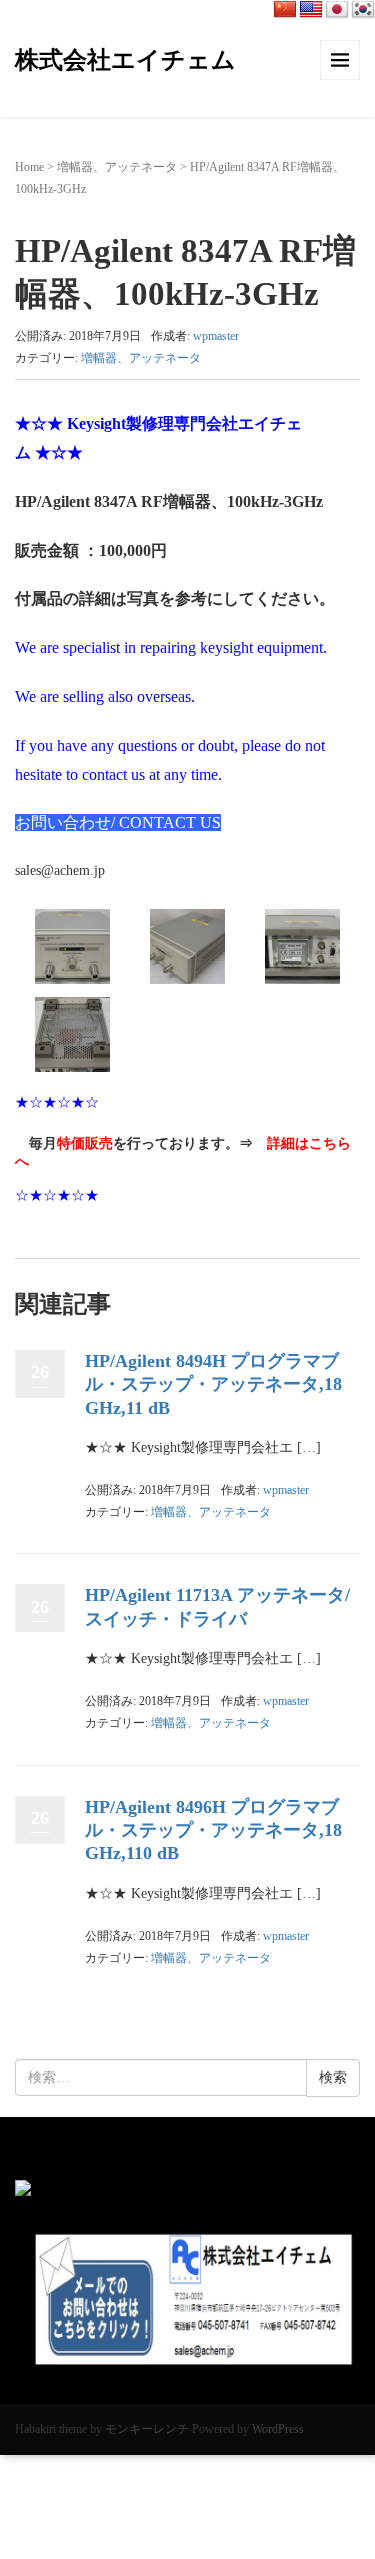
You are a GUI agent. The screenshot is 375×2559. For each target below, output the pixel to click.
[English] (311, 10)
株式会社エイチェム (125, 60)
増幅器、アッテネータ (117, 167)
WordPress (278, 2429)
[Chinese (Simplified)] (285, 10)
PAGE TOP (346, 2465)
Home (29, 167)
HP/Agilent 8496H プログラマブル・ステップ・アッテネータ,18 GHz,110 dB (213, 1830)
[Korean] (363, 10)
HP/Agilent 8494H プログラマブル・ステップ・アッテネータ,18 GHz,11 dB (213, 1384)
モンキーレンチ (147, 2429)
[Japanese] (337, 10)
